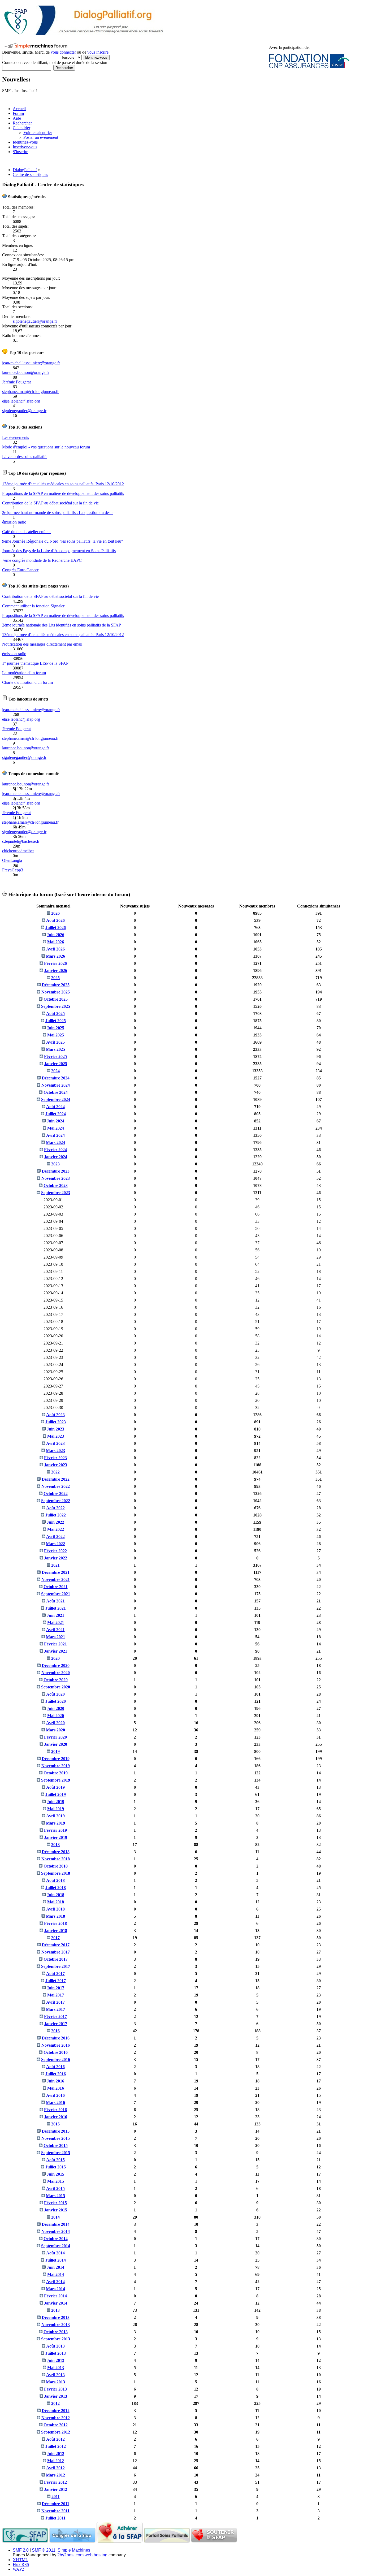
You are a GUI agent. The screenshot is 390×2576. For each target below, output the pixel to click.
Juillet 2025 (56, 1021)
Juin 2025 (55, 1028)
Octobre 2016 (56, 2052)
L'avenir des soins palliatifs (25, 457)
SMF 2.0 (21, 2550)
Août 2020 (55, 1694)
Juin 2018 (55, 1895)
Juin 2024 (55, 1121)
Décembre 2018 (56, 1852)
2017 (55, 1938)
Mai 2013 (56, 2368)
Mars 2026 (55, 956)
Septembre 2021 (56, 1594)
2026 (55, 913)
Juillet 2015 (56, 2167)
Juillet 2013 (56, 2353)
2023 (55, 1164)
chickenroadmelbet (18, 851)
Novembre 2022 (56, 1486)
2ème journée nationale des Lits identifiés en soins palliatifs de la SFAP (62, 625)
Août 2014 (55, 2253)
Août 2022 (55, 1508)
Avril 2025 (55, 1042)
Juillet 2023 (56, 1422)
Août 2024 (55, 1107)
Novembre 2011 (55, 2511)
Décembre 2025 (56, 985)
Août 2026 (55, 920)
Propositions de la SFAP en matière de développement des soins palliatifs (63, 493)
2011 (56, 2497)
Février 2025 (55, 1056)
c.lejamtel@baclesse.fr (21, 841)
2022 (55, 1472)
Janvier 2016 (56, 2117)
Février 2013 (55, 2389)
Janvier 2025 (56, 1064)
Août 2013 (55, 2346)
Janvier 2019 (56, 1837)
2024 (55, 1071)
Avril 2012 (55, 2468)
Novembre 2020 (56, 1673)
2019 (55, 1751)
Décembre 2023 (56, 1171)
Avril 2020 (55, 1723)
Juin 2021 (55, 1615)
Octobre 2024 (56, 1092)
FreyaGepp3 (13, 870)
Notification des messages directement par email (42, 644)
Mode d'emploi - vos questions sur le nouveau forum (46, 447)
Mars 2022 (55, 1544)
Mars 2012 (55, 2475)
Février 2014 (55, 2296)
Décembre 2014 (56, 2224)
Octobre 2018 (56, 1866)
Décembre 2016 (56, 2038)
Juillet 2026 (56, 928)
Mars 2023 (55, 1451)
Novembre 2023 (56, 1178)
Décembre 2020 (56, 1665)
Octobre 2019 (56, 1773)
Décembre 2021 (56, 1572)
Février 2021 (55, 1644)
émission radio (14, 522)
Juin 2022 (55, 1522)
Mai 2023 (56, 1436)
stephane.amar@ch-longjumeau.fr (30, 392)
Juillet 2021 (56, 1608)
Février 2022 (55, 1551)
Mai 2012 (56, 2461)
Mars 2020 (55, 1730)
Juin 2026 (55, 935)
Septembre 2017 (56, 1966)
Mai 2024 (56, 1128)
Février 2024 (55, 1150)
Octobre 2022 (56, 1494)
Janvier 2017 (56, 2024)
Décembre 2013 (56, 2317)
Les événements (16, 437)
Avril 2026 (55, 949)
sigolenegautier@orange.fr (35, 321)
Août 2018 (55, 1880)
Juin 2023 (55, 1429)
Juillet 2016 (56, 2074)
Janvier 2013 (56, 2396)
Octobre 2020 (56, 1680)
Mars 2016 (55, 2102)
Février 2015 (55, 2203)
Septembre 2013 (56, 2339)
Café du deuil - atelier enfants (27, 532)
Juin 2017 (55, 1988)
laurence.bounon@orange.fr (26, 372)
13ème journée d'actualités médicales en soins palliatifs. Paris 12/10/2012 (63, 484)
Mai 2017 (56, 1995)
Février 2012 (55, 2482)
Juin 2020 (55, 1708)
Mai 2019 (56, 1809)
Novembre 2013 (56, 2325)
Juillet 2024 (56, 1114)
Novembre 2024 (56, 1085)
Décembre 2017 (56, 1945)
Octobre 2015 (56, 2145)
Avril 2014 (55, 2282)
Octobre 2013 (56, 2332)
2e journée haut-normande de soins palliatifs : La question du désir (57, 513)
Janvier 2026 (56, 971)
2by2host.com (70, 2555)
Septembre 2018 (56, 1873)
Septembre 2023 (56, 1193)
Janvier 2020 (56, 1744)
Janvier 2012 (56, 2489)
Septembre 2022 (56, 1501)
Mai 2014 (56, 2274)
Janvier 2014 (56, 2303)
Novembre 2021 (56, 1579)
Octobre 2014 (56, 2239)
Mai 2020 (56, 1716)
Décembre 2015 (56, 2131)
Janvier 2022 (56, 1558)
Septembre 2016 (56, 2059)
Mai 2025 (56, 1035)
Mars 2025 (55, 1049)
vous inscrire (98, 52)
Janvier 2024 (56, 1157)
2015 (55, 2124)
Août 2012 (55, 2439)
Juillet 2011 (55, 2518)
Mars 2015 (55, 2196)
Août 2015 (55, 2160)
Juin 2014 (55, 2267)
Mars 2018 (55, 1916)
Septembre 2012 (56, 2432)
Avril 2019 (55, 1816)
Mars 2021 (55, 1637)
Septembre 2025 (56, 1006)
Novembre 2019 (56, 1766)
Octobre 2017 (56, 1959)
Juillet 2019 (56, 1794)
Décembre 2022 (56, 1479)
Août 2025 (55, 1013)
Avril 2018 (55, 1909)
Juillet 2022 (56, 1515)
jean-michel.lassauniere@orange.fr (31, 363)
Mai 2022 (56, 1529)
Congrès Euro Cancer (20, 570)
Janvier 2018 (56, 1931)
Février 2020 (55, 1737)
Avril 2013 (55, 2375)
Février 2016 (55, 2110)
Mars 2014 (55, 2289)
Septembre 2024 (56, 1099)
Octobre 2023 (56, 1185)
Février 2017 (55, 2017)
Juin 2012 (55, 2454)
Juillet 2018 (56, 1888)
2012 (55, 2403)
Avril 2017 (55, 2002)
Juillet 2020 (56, 1701)
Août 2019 (55, 1787)
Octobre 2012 (56, 2425)
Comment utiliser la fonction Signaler (33, 606)
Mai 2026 (56, 942)
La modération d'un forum (24, 673)
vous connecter (63, 52)
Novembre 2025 (56, 992)
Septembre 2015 (56, 2153)
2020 (55, 1658)
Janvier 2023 (56, 1465)
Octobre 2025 (56, 999)
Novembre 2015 (56, 2138)
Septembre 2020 (56, 1687)
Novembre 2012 (56, 2418)
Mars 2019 (55, 1823)
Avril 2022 (55, 1536)
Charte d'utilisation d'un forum (27, 682)
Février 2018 (55, 1923)
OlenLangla (12, 860)
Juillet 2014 (56, 2260)
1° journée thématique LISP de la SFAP (35, 663)
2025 (55, 978)
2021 (55, 1565)
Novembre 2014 (56, 2231)
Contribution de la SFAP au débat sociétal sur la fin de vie (50, 503)
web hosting (96, 2555)
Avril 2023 (55, 1443)
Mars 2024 (55, 1142)
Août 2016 (55, 2067)
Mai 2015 (56, 2181)
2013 (55, 2310)
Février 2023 (55, 1458)
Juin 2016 (55, 2081)
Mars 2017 (55, 2009)
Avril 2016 (55, 2095)
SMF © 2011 (44, 2550)
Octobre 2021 (56, 1587)
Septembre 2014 (56, 2246)
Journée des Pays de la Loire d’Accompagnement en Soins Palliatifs (59, 551)
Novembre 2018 (56, 1859)
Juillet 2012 (56, 2446)
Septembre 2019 (56, 1780)
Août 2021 (55, 1601)
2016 (55, 2031)
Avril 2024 (55, 1135)
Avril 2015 (55, 2188)
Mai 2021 (56, 1622)
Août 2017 (55, 1974)
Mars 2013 (55, 2382)
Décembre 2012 (56, 2411)
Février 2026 (55, 963)
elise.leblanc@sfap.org (21, 401)
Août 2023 (55, 1415)
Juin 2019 (55, 1802)
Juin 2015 (55, 2174)
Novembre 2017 (56, 1952)
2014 (55, 2217)
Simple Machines (74, 2550)
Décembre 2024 (56, 1078)
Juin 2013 (55, 2360)
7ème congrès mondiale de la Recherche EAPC (42, 560)
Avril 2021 (55, 1630)
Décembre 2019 (56, 1759)
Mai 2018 (56, 1902)
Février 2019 (55, 1830)
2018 (55, 1845)
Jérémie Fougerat (16, 382)
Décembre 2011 (55, 2504)
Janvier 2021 (56, 1651)
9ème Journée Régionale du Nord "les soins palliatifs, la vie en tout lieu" (63, 541)
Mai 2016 (56, 2088)
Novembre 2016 (56, 2045)
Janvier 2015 (56, 2210)
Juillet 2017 (56, 1981)
